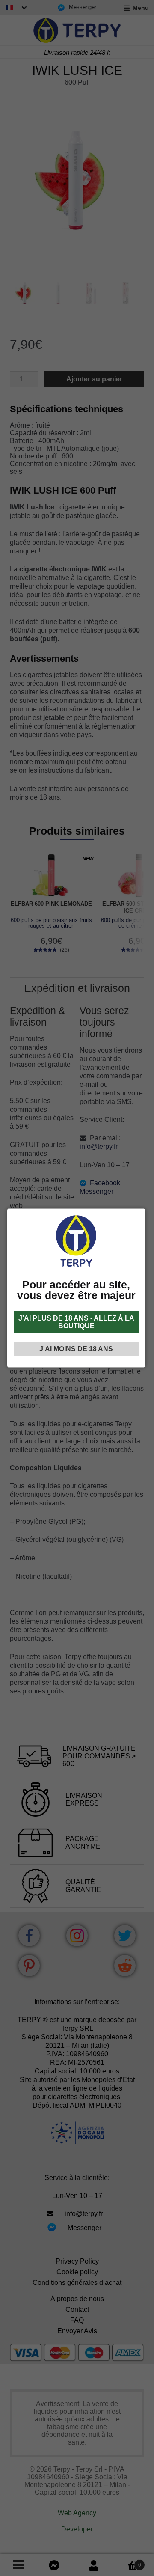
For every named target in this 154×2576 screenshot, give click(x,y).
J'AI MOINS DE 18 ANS (76, 1349)
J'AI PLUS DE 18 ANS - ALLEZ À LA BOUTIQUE (76, 1322)
